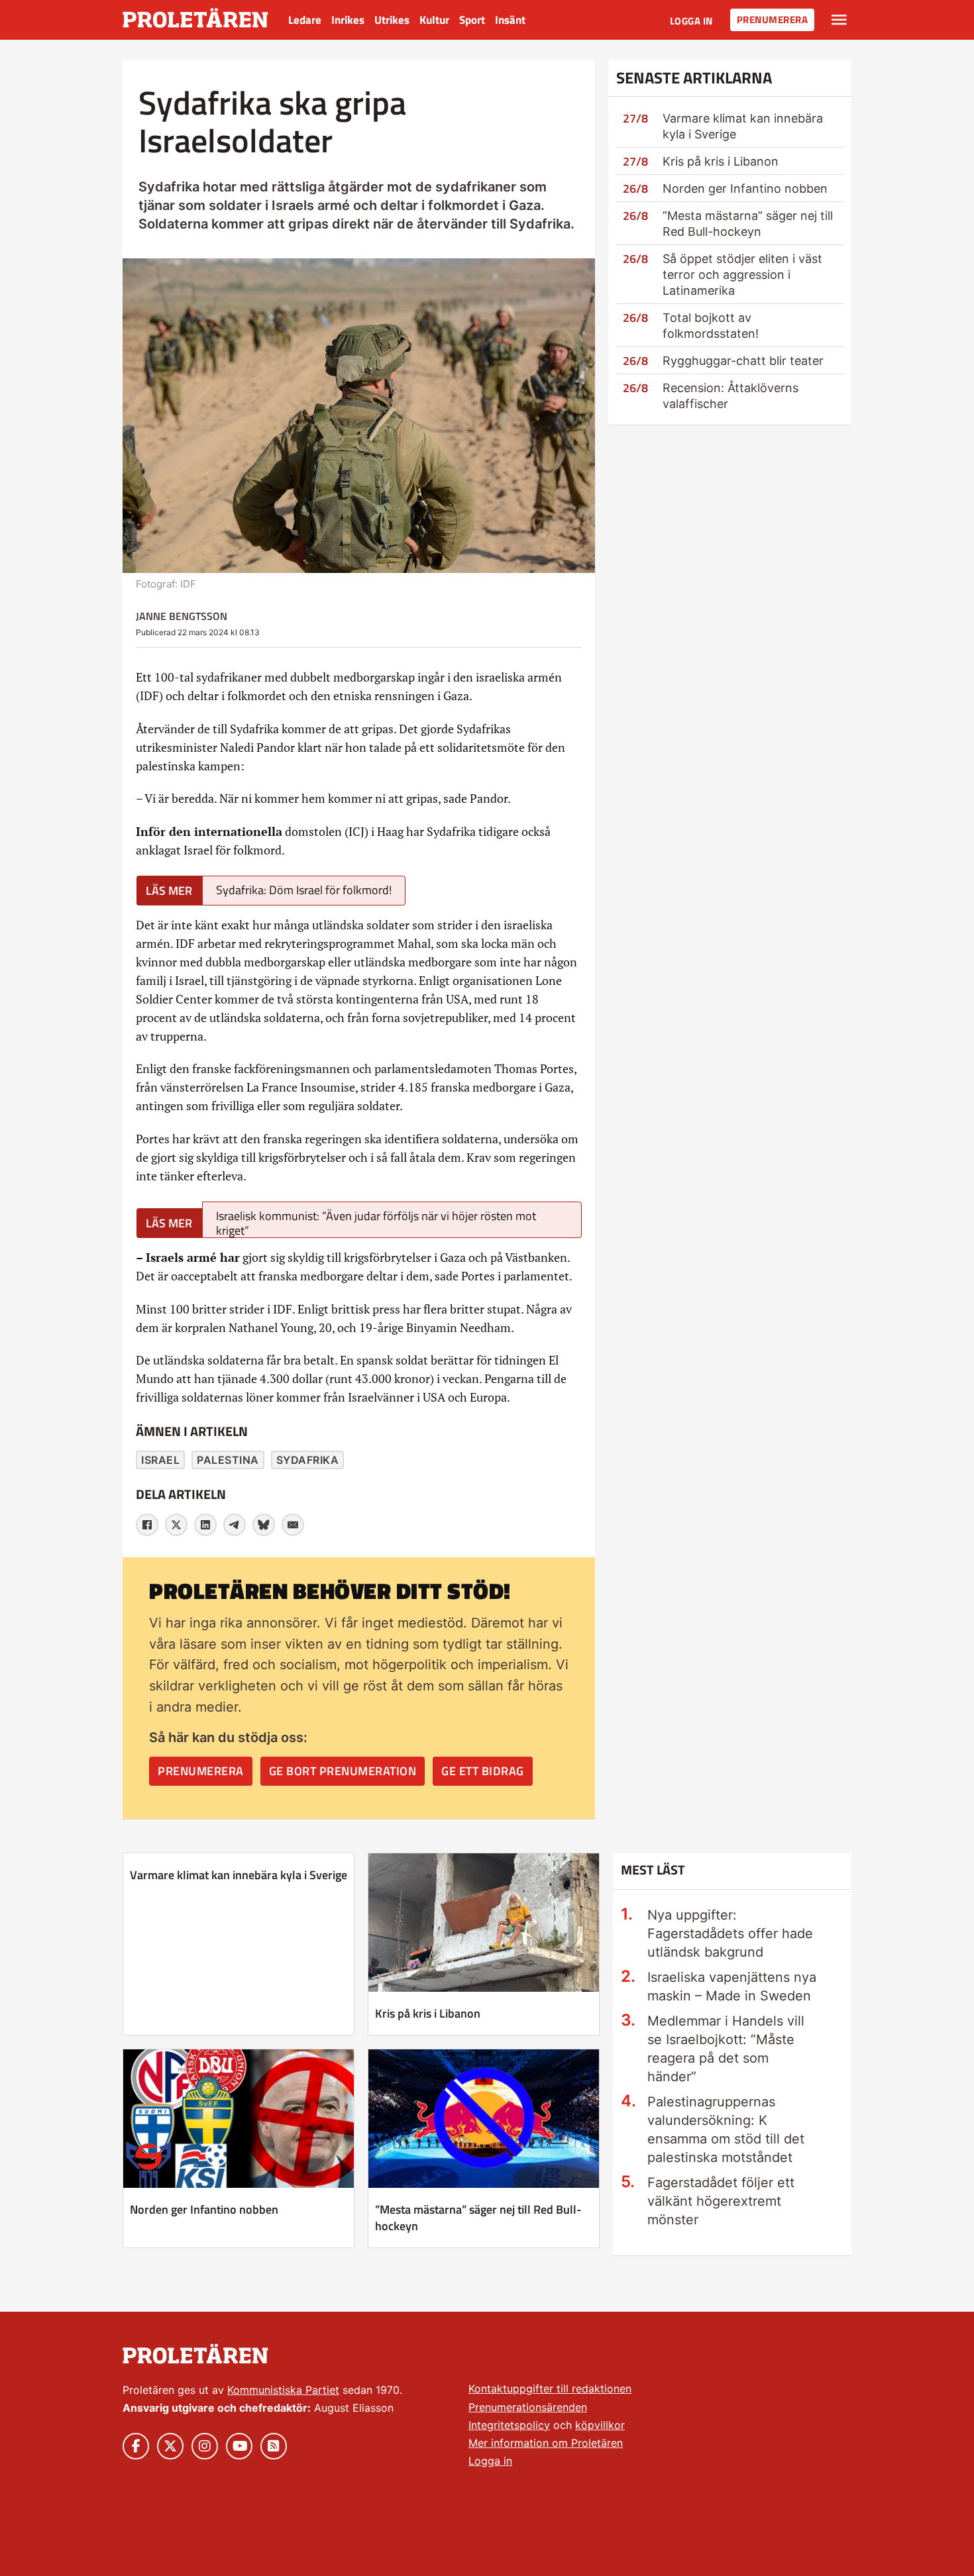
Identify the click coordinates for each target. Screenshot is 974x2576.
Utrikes (392, 20)
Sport (472, 20)
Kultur (434, 20)
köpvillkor (600, 2425)
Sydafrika (308, 1460)
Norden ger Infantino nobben (745, 188)
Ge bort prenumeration (343, 1771)
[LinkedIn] (205, 1525)
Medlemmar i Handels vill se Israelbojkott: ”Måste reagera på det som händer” (726, 2049)
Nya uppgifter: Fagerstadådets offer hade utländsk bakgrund (730, 1933)
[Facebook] (147, 1525)
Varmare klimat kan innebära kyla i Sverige (239, 1875)
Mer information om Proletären (546, 2443)
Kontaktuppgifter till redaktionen (550, 2389)
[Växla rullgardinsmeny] (839, 20)
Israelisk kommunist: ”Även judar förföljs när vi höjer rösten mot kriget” (376, 1222)
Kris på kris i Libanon (721, 161)
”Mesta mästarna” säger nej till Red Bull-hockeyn (478, 2218)
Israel (160, 1460)
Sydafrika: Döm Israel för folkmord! (304, 890)
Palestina (228, 1460)
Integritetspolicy (509, 2425)
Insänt (510, 20)
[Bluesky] (264, 1525)
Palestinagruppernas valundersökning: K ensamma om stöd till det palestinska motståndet (726, 2130)
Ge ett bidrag (483, 1771)
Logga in (691, 21)
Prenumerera (773, 20)
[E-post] (293, 1525)
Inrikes (348, 20)
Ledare (305, 20)
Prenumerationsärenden (528, 2407)
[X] (176, 1525)
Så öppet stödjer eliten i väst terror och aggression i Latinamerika (742, 275)
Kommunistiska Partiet (283, 2390)
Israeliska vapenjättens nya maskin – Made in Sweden (732, 1986)
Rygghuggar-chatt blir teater (743, 361)
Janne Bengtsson (182, 616)
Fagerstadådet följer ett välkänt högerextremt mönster (721, 2201)
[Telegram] (235, 1525)
